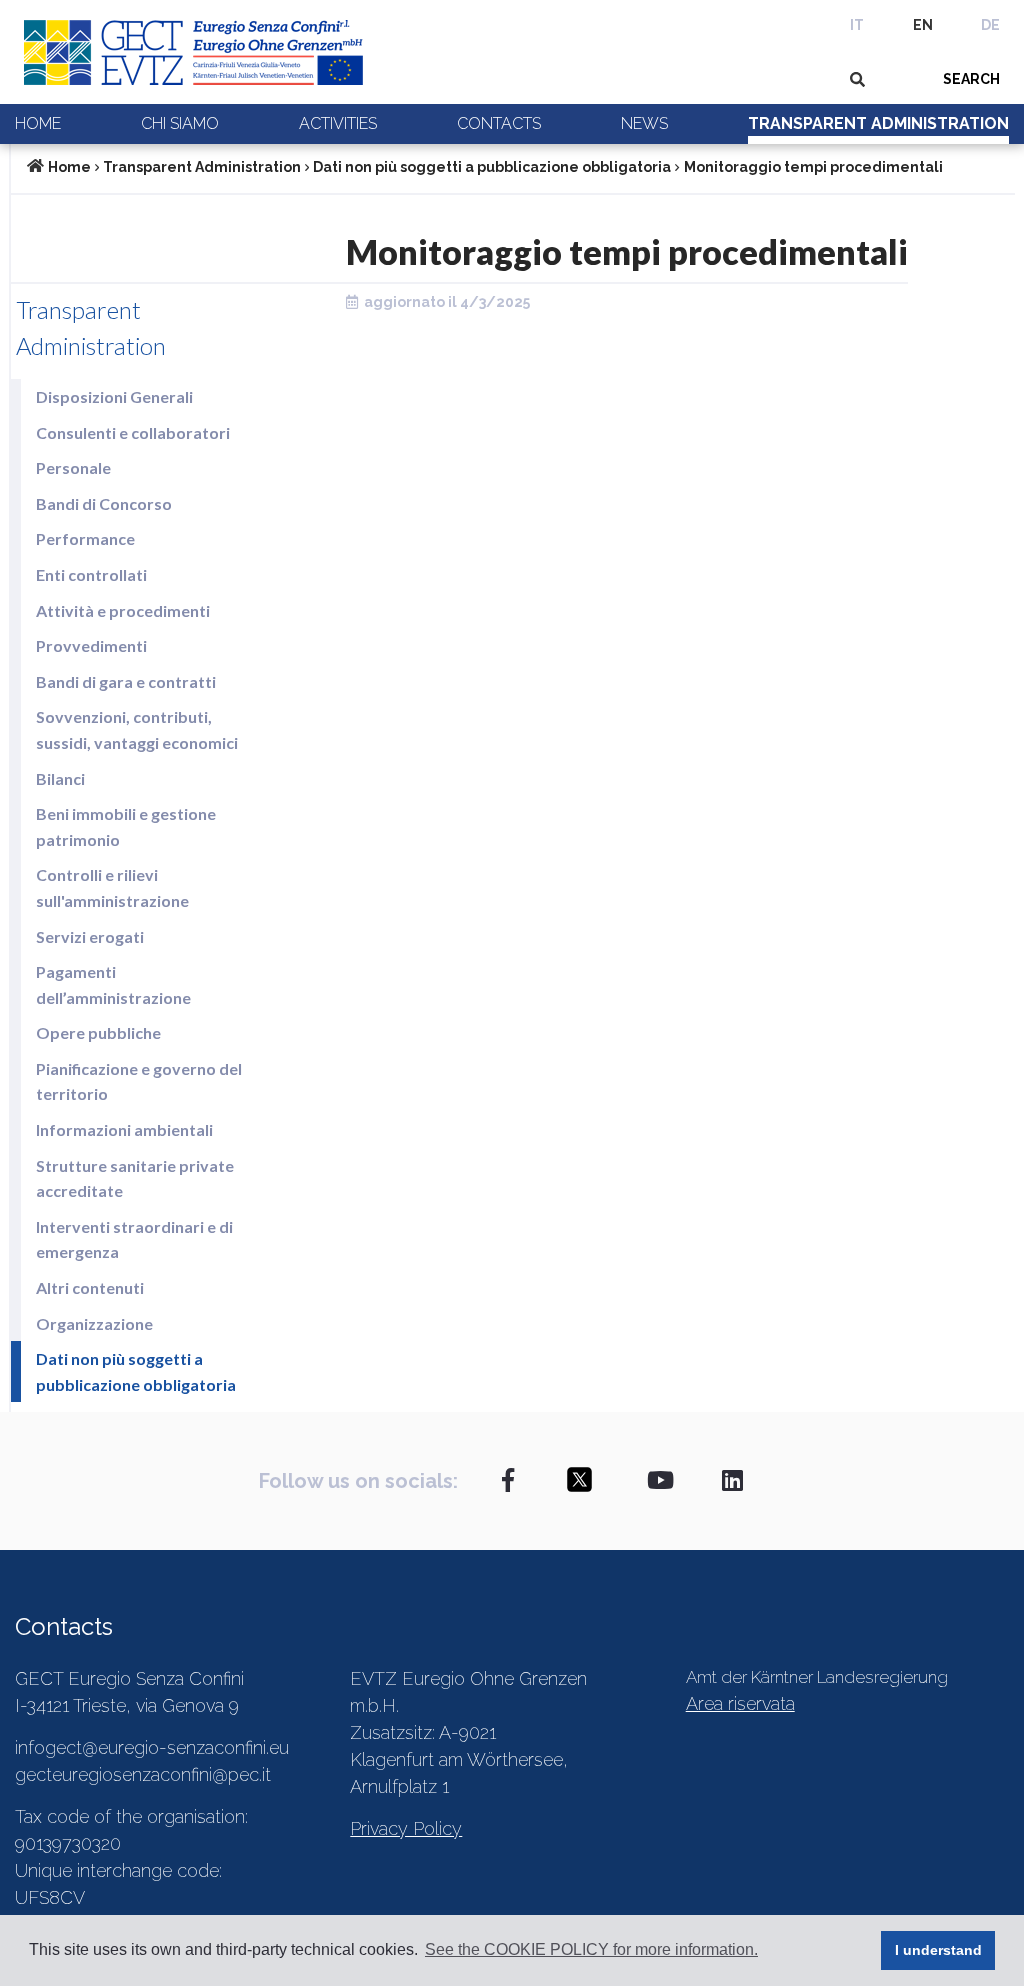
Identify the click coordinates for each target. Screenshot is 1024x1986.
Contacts (499, 123)
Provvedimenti (91, 645)
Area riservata (740, 1703)
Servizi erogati (90, 936)
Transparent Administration (878, 123)
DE (990, 25)
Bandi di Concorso (104, 503)
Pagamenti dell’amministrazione (113, 984)
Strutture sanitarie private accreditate (135, 1178)
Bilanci (60, 778)
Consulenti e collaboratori (133, 432)
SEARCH (971, 79)
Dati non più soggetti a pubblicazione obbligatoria (492, 167)
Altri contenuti (90, 1287)
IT (857, 25)
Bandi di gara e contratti (126, 681)
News (644, 123)
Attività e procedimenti (123, 610)
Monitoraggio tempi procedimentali (813, 167)
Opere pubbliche (98, 1032)
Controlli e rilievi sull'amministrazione (112, 887)
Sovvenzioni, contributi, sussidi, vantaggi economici (137, 729)
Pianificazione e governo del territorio (139, 1081)
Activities (338, 123)
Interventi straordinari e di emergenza (134, 1239)
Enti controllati (91, 574)
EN (923, 25)
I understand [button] (938, 1950)
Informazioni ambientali (124, 1129)
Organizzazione (94, 1323)
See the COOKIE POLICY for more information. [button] (591, 1949)
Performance (85, 538)
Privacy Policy (406, 1828)
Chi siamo (180, 123)
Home (38, 123)
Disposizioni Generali (114, 396)
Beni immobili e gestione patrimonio (126, 826)
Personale (73, 467)
